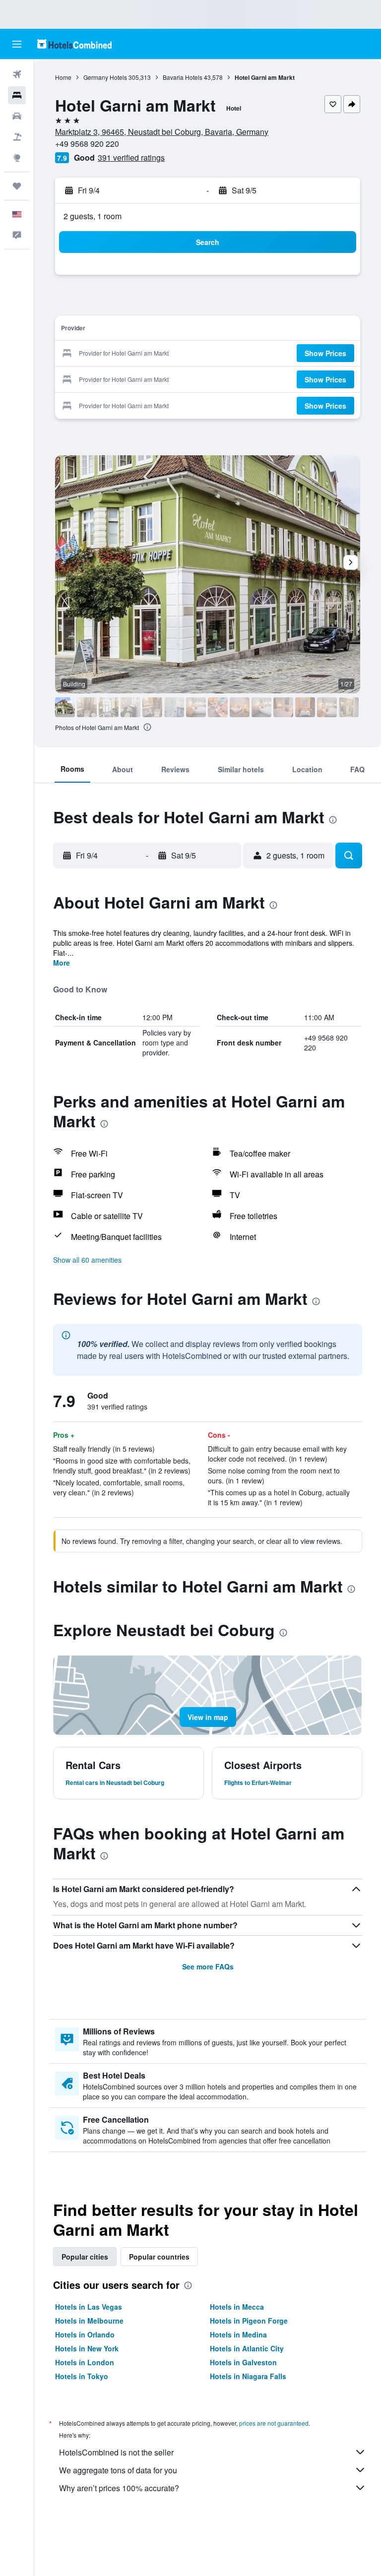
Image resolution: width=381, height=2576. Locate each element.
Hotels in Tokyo (82, 2376)
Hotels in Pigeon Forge (249, 2321)
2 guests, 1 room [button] (93, 216)
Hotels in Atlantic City (247, 2348)
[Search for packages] (17, 137)
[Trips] (17, 186)
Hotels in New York (87, 2348)
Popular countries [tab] (159, 2257)
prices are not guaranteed (274, 2423)
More (62, 963)
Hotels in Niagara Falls (248, 2376)
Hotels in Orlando (85, 2334)
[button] (17, 44)
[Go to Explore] (17, 158)
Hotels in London (85, 2362)
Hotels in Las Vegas (89, 2307)
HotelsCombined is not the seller (116, 2452)
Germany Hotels (105, 77)
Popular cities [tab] (85, 2257)
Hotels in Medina (238, 2334)
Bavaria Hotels (183, 77)
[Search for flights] (17, 74)
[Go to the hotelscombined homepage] (74, 44)
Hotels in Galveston (243, 2362)
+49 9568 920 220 (87, 144)
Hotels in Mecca (237, 2307)
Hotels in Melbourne (89, 2321)
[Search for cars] (17, 116)
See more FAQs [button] (208, 1966)
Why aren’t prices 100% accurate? (119, 2488)
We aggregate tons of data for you (118, 2470)
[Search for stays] (17, 95)
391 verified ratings (131, 157)
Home (63, 77)
